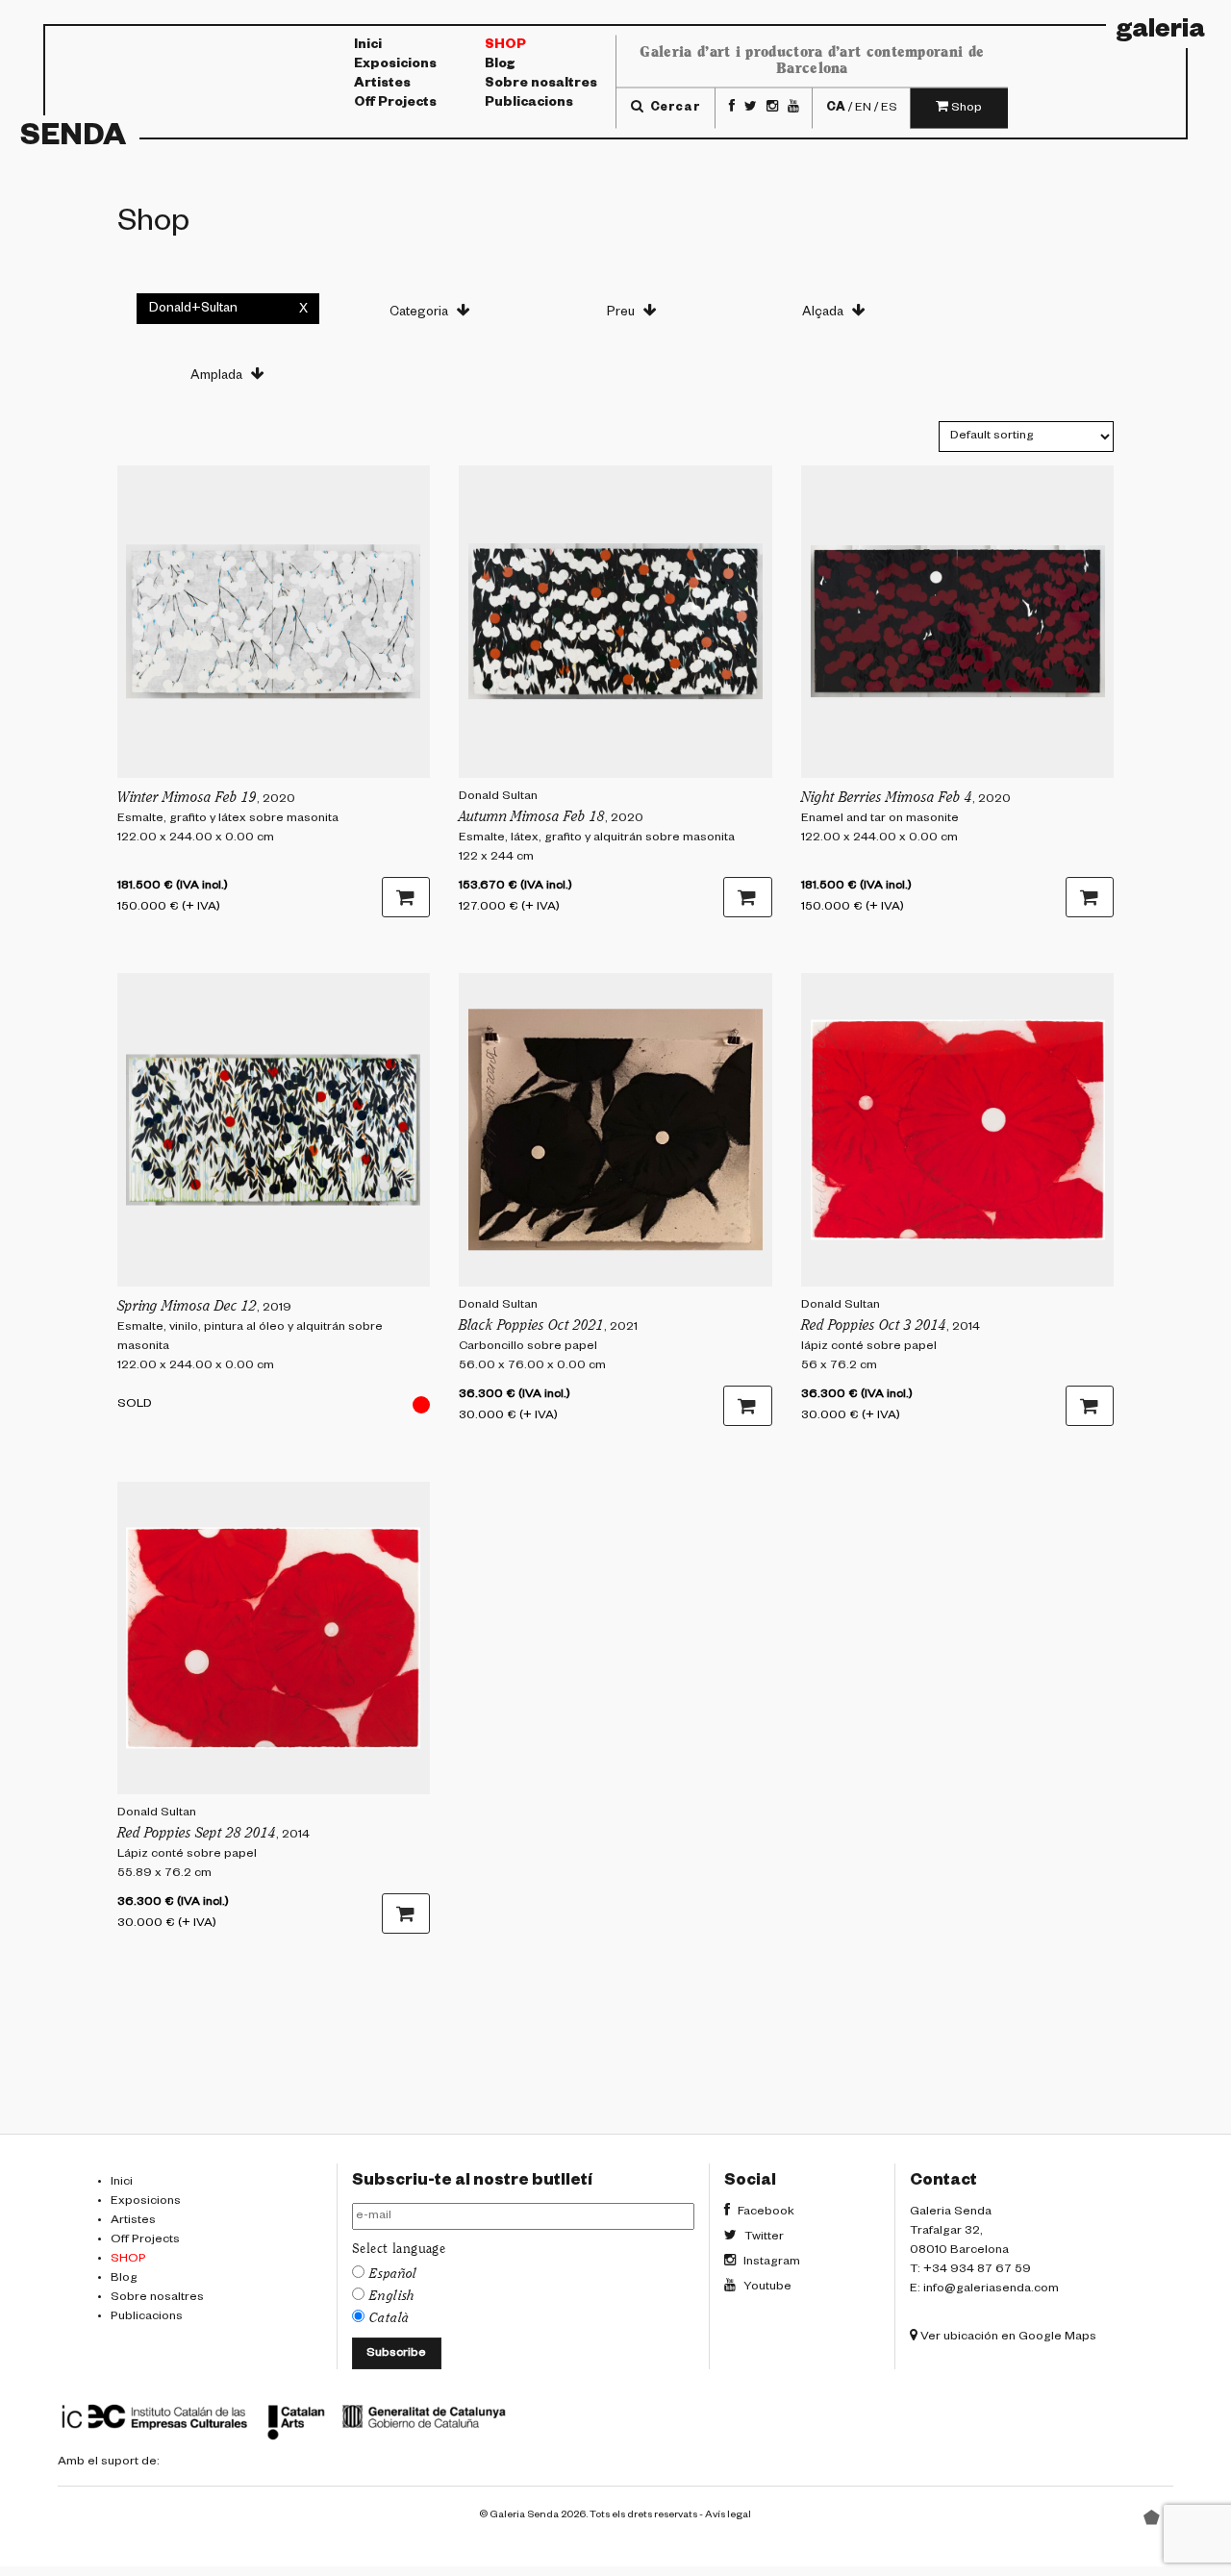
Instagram (770, 2263)
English (392, 2296)
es (889, 108)
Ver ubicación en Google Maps (1007, 2338)
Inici (368, 46)
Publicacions (529, 104)
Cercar (673, 108)
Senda (73, 140)
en (863, 108)
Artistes (382, 85)
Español (393, 2274)
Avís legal (728, 2516)
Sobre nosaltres (541, 85)
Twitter (763, 2238)
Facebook (765, 2213)
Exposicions (395, 65)
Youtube (766, 2288)
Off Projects (395, 104)
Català (389, 2318)
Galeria (1161, 33)
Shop (505, 46)
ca (836, 108)
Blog (500, 65)
